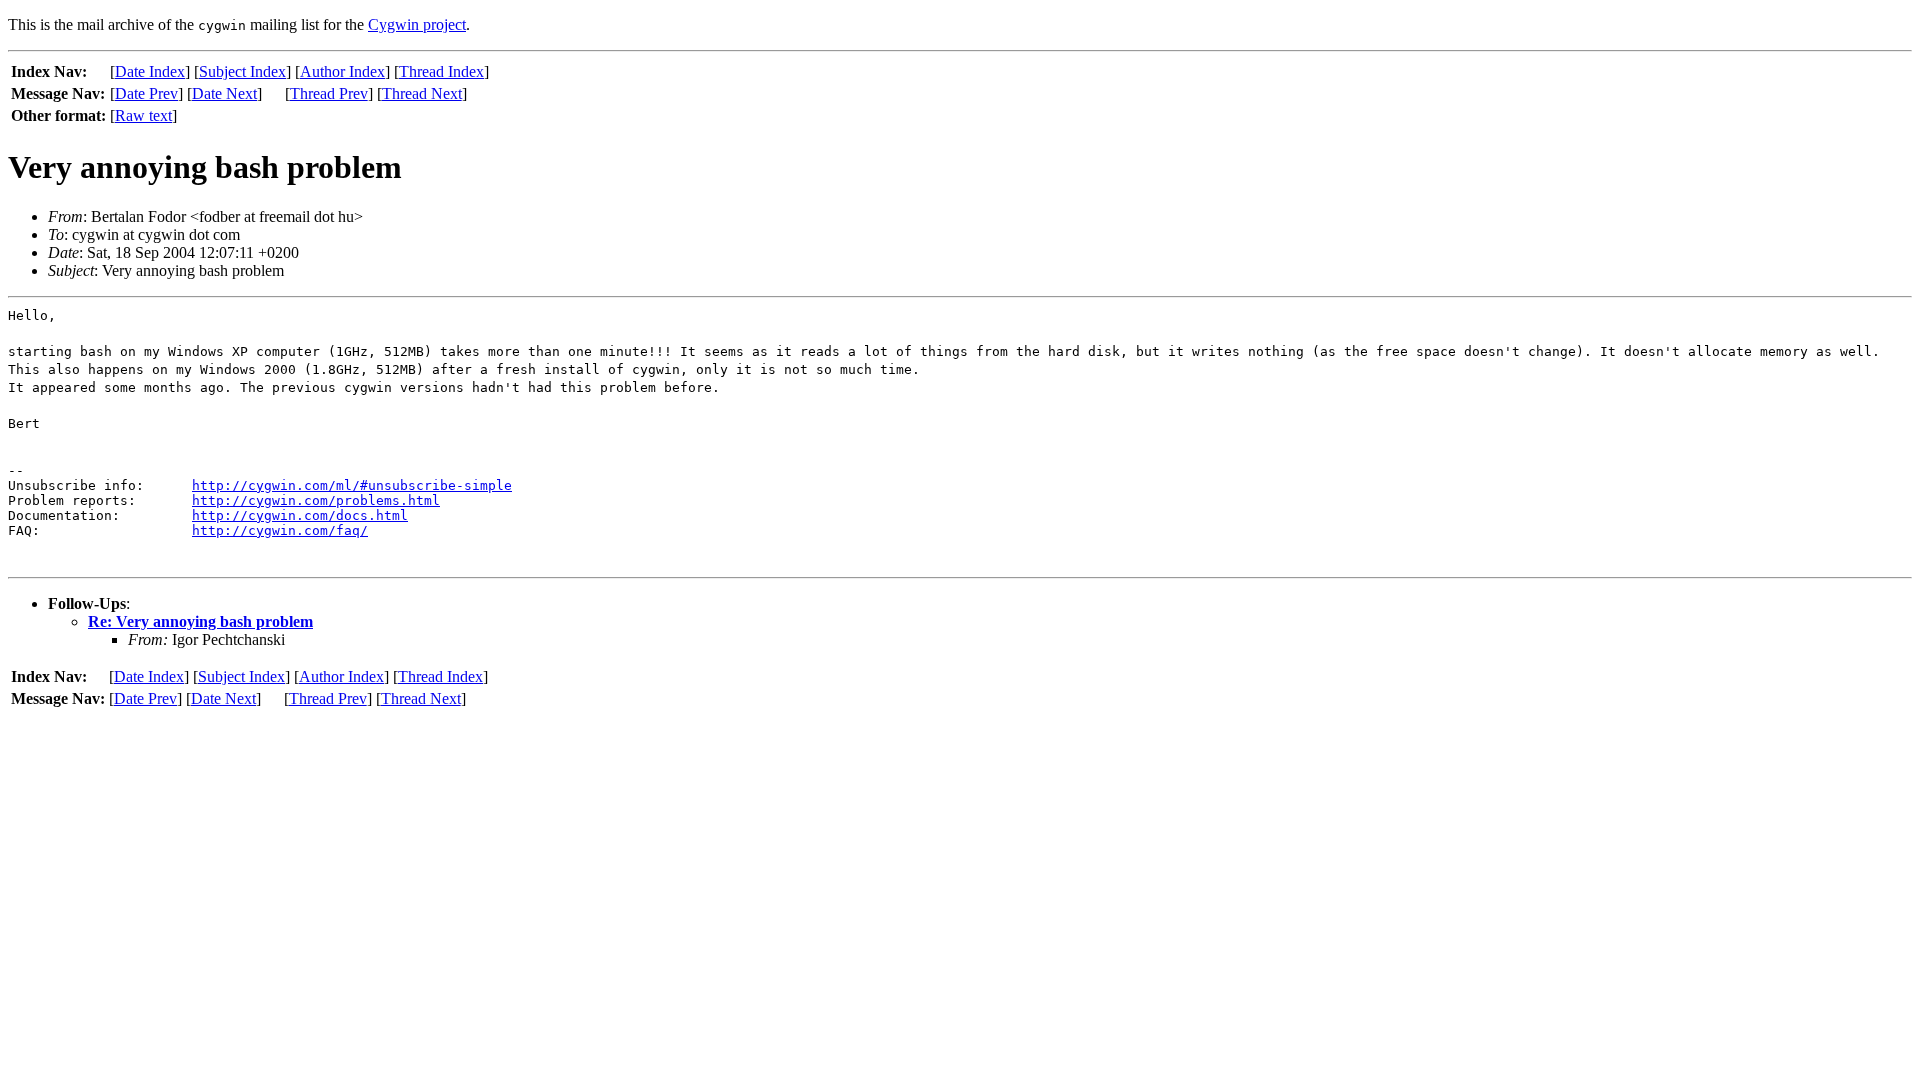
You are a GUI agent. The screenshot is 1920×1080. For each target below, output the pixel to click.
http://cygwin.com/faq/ (280, 530)
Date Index (150, 71)
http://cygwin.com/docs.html (300, 515)
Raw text (143, 115)
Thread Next (422, 93)
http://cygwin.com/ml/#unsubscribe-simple (352, 485)
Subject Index (242, 71)
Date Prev (146, 93)
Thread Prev (329, 93)
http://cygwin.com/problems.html (316, 500)
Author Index (342, 71)
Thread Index (441, 71)
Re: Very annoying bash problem (200, 621)
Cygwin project (417, 24)
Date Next (224, 93)
